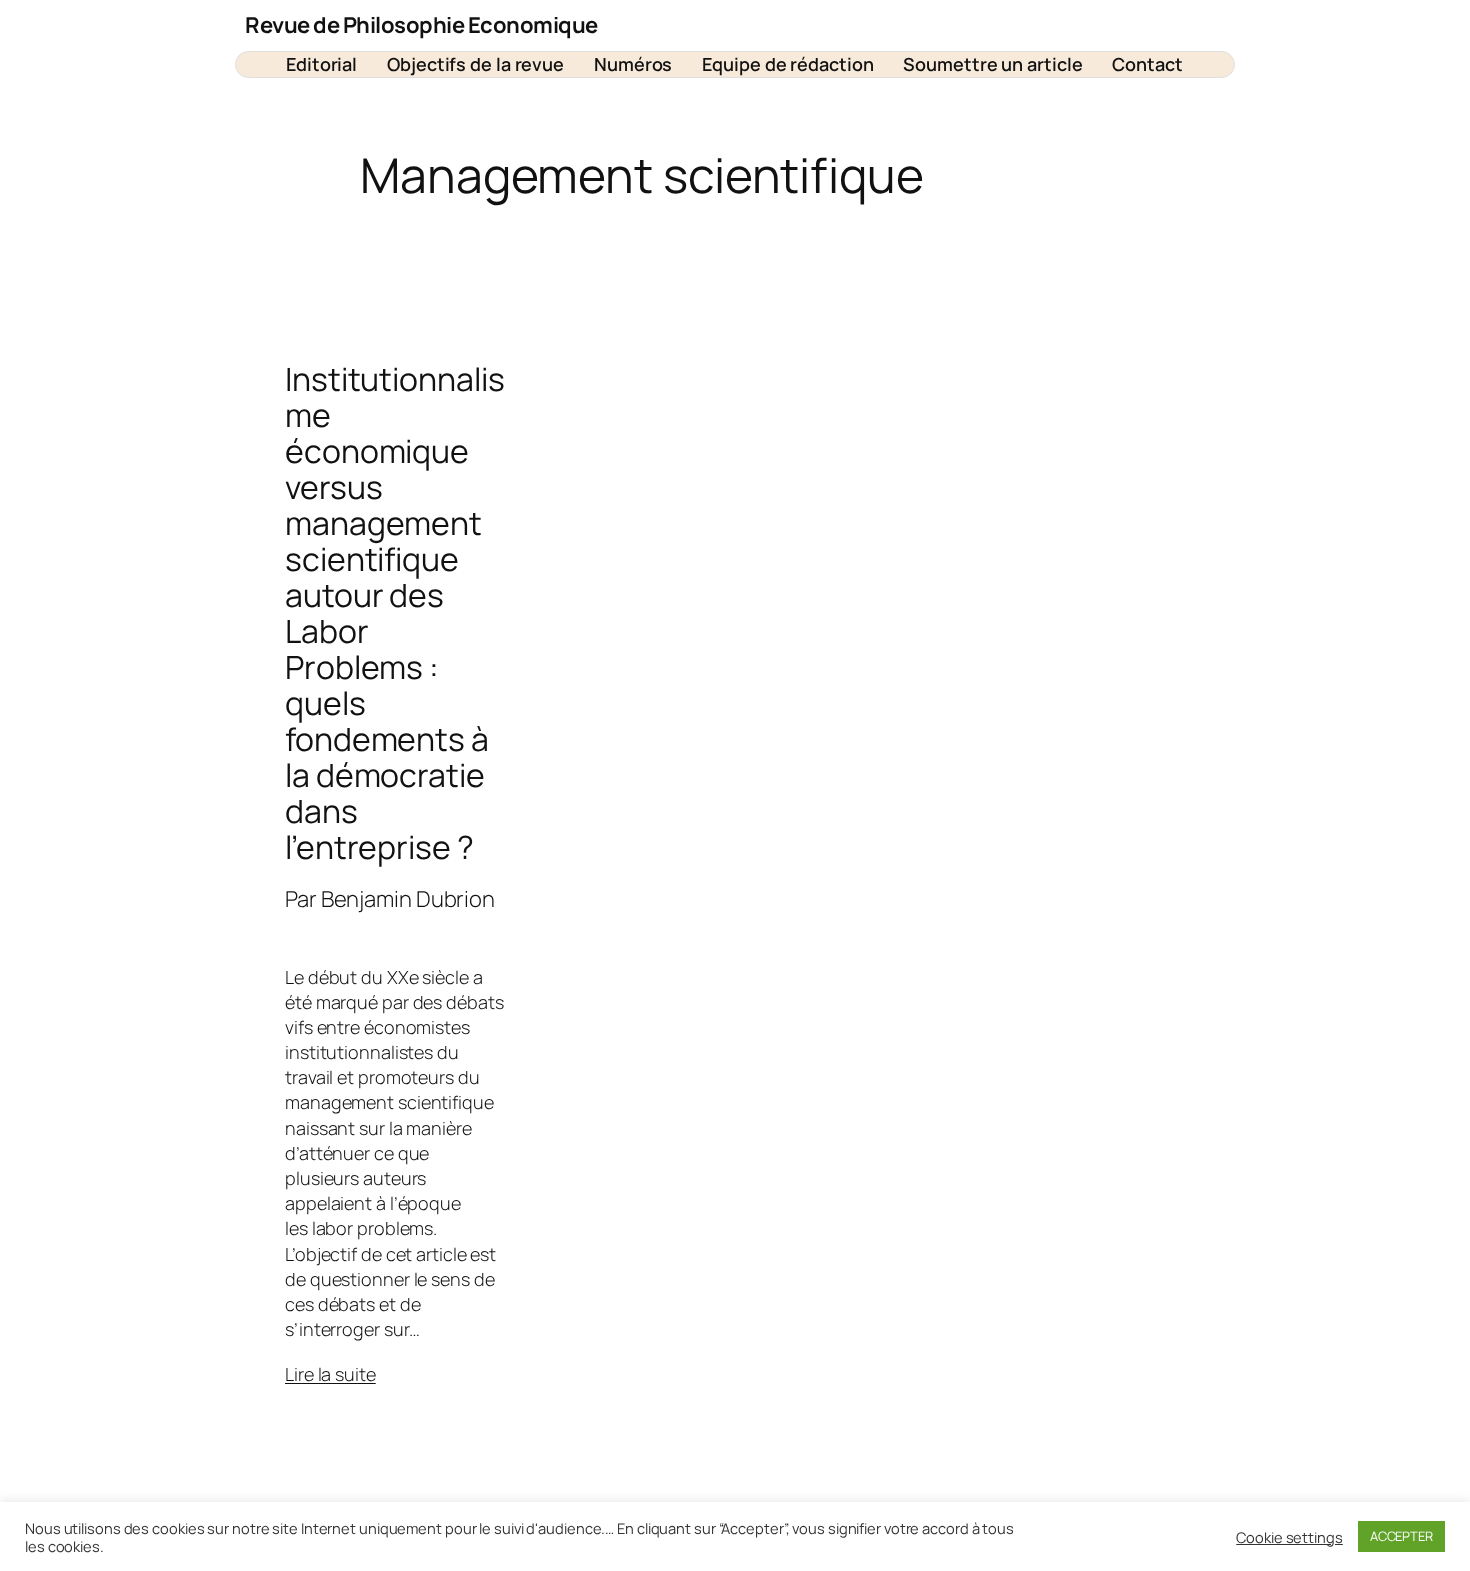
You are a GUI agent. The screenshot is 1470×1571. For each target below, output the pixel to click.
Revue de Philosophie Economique (421, 25)
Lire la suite (330, 1374)
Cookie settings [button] (1289, 1537)
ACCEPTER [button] (1401, 1536)
